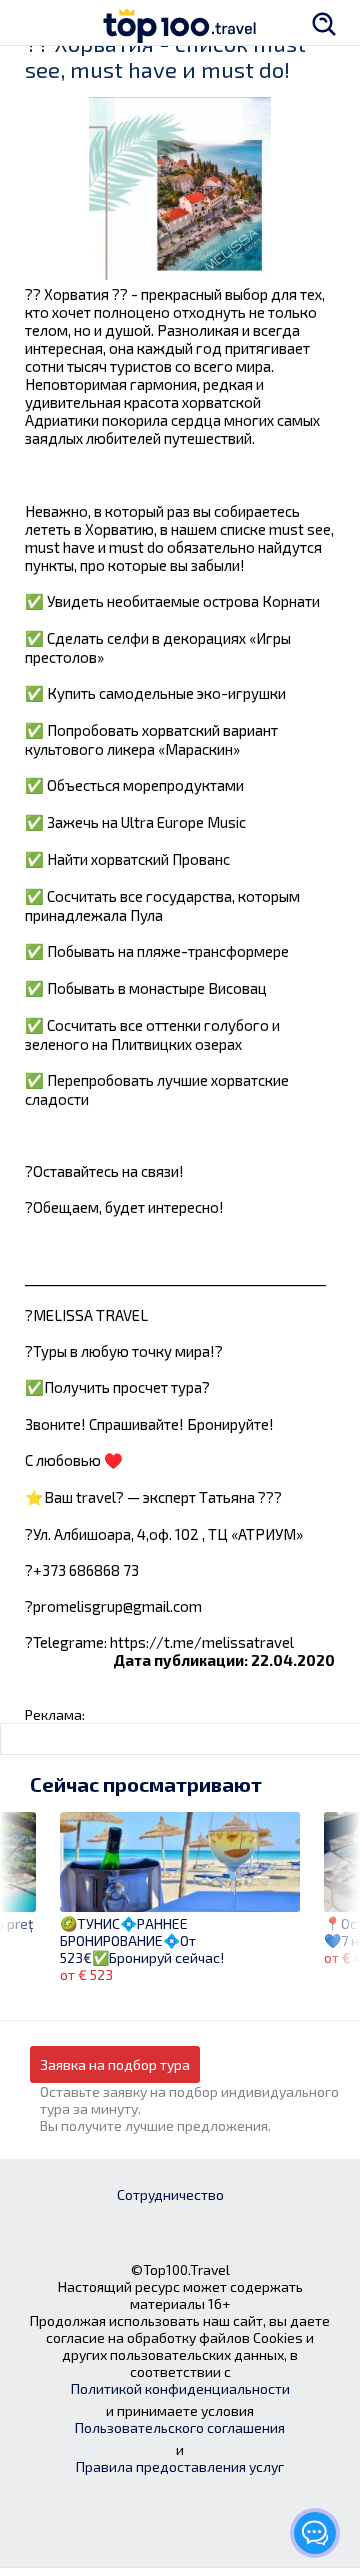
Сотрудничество (170, 2194)
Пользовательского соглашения (180, 2427)
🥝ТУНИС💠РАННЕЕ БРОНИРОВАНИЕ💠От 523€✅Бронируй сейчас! (142, 1940)
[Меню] (35, 22)
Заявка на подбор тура (115, 2064)
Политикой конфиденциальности (180, 2388)
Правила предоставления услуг (180, 2466)
